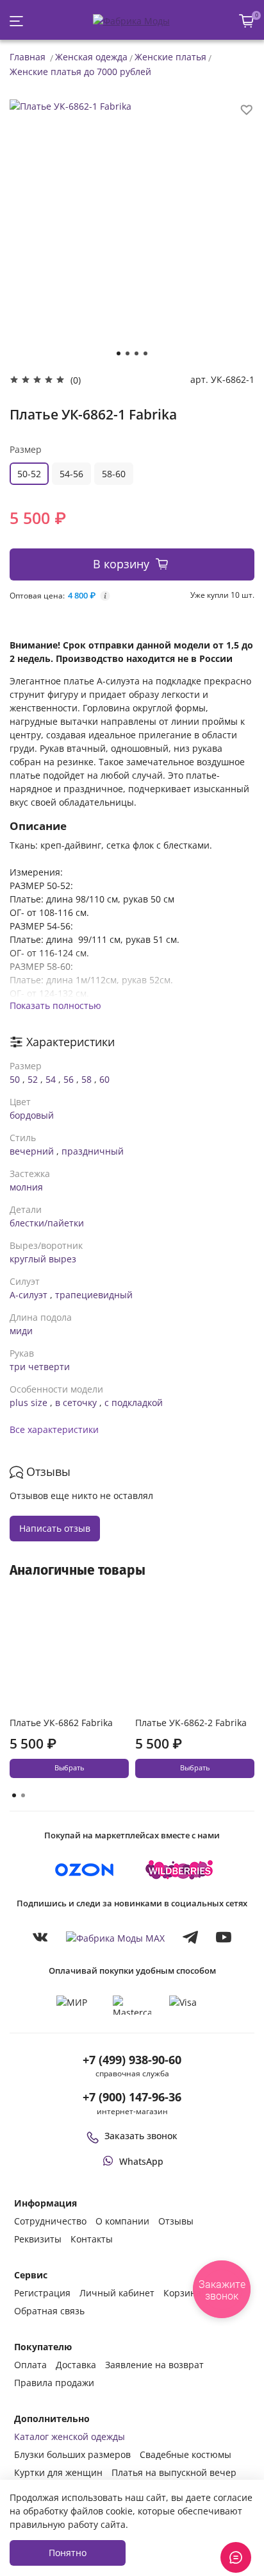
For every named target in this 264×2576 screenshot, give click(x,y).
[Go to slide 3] (136, 353)
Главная (28, 57)
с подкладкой (134, 1402)
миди (21, 1331)
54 (51, 1079)
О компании (122, 2221)
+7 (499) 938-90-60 (132, 2060)
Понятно (68, 2553)
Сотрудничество (50, 2221)
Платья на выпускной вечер (174, 2472)
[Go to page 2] (23, 1795)
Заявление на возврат (154, 2365)
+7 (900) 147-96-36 (132, 2097)
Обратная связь (49, 2311)
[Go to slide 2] (128, 353)
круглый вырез (43, 1259)
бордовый (32, 1115)
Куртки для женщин (58, 2472)
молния (26, 1187)
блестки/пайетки (47, 1223)
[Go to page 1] (14, 1795)
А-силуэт (29, 1295)
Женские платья (170, 57)
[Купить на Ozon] (85, 1870)
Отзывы (176, 2221)
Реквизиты (38, 2239)
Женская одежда (91, 57)
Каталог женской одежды (70, 2436)
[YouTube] (224, 1937)
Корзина (182, 2293)
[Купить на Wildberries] (179, 1870)
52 (33, 1079)
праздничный (93, 1151)
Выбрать (69, 1768)
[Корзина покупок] (247, 21)
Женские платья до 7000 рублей (80, 72)
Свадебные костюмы (186, 2454)
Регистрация (42, 2293)
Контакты (92, 2239)
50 (15, 1079)
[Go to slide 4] (145, 353)
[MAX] (115, 1937)
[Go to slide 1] (119, 353)
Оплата (30, 2365)
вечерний (32, 1151)
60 (104, 1079)
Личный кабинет (117, 2293)
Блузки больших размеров (72, 2454)
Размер (26, 449)
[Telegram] (190, 1937)
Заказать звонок (141, 2136)
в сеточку (76, 1402)
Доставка (76, 2365)
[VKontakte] (40, 1937)
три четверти (40, 1367)
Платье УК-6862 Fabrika (61, 1723)
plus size (29, 1402)
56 (69, 1079)
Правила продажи (54, 2383)
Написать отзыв (55, 1528)
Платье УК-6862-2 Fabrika (191, 1723)
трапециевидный (94, 1295)
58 (87, 1079)
